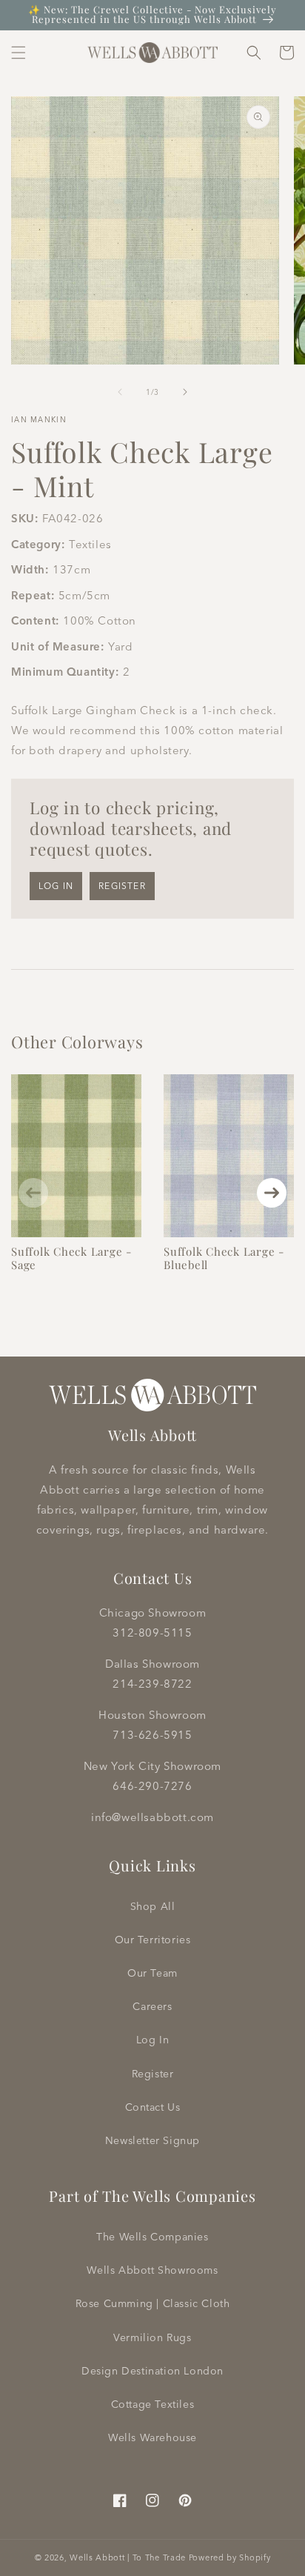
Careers (152, 2006)
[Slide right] (185, 392)
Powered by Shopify (230, 2557)
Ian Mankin (39, 420)
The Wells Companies (152, 2237)
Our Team (152, 1973)
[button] (19, 53)
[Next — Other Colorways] (272, 1193)
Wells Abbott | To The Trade (128, 2557)
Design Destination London (152, 2371)
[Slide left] (120, 392)
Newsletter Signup (152, 2140)
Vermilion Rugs (152, 2337)
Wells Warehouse (152, 2437)
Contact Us (153, 2107)
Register (122, 886)
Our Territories (153, 1940)
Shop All (153, 1906)
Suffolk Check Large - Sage (71, 1258)
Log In (153, 2040)
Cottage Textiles (153, 2404)
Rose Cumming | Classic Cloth (153, 2303)
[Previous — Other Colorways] (33, 1193)
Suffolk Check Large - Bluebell (224, 1258)
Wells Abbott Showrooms (152, 2270)
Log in (56, 886)
